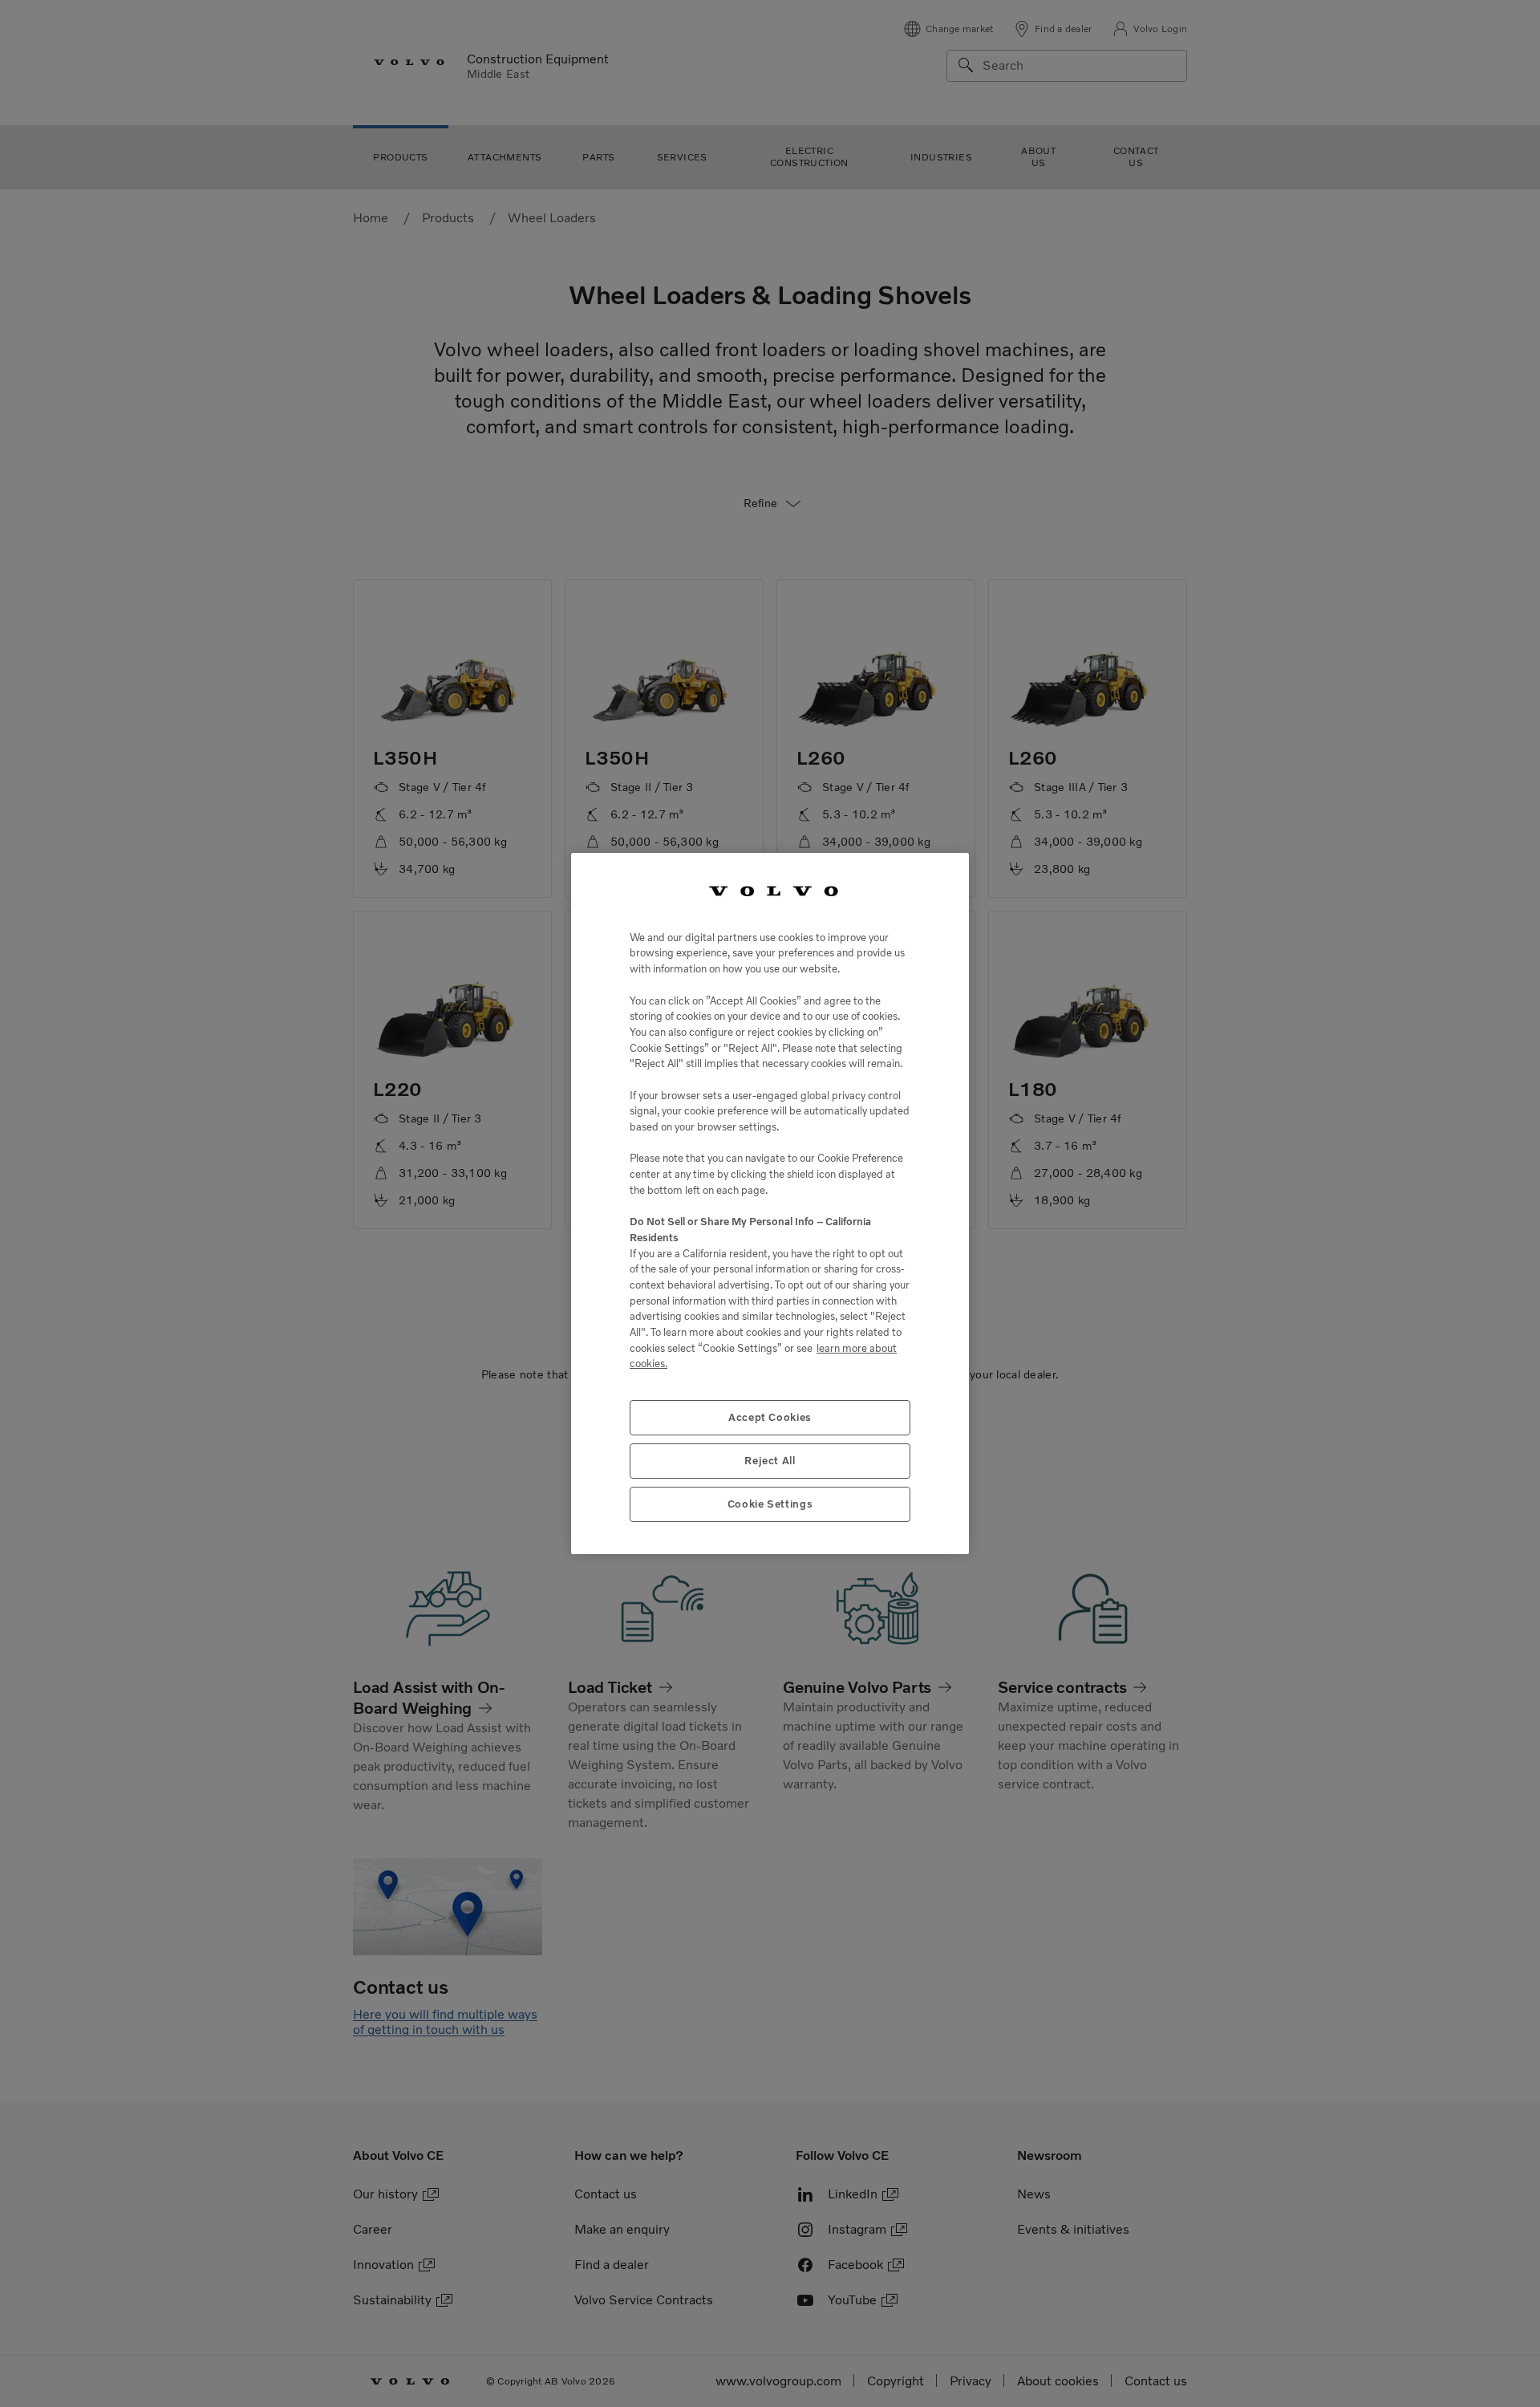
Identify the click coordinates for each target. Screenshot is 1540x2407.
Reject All (770, 1461)
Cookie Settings (770, 1504)
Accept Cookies (770, 1417)
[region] (770, 1203)
